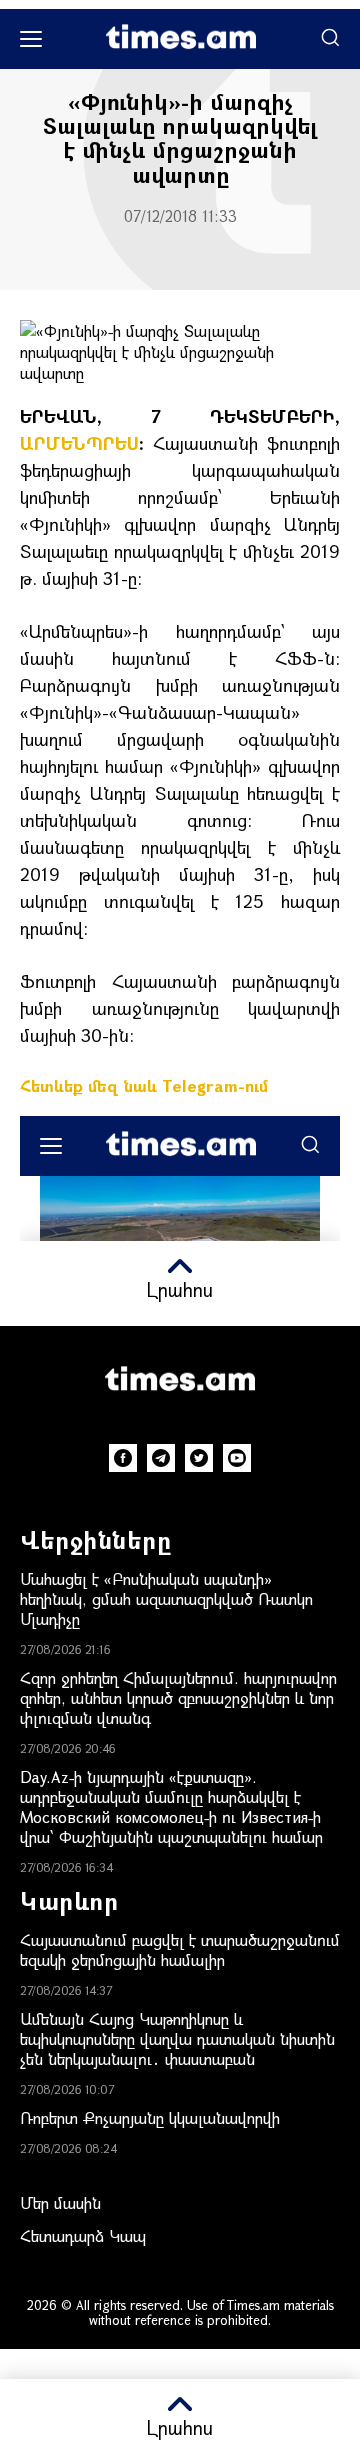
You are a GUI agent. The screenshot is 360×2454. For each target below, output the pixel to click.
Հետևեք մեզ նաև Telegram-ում (144, 1085)
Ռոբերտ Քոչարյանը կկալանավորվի (150, 2117)
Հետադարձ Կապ (83, 2235)
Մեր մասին (60, 2202)
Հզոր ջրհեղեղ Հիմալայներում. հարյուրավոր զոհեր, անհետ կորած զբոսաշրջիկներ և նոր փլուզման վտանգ (178, 1697)
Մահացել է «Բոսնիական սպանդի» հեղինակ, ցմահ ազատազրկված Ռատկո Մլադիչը (166, 1598)
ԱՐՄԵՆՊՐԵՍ (79, 443)
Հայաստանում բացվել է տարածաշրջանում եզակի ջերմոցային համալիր (180, 1949)
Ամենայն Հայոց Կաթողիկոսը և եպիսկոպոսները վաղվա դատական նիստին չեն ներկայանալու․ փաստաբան (177, 2038)
